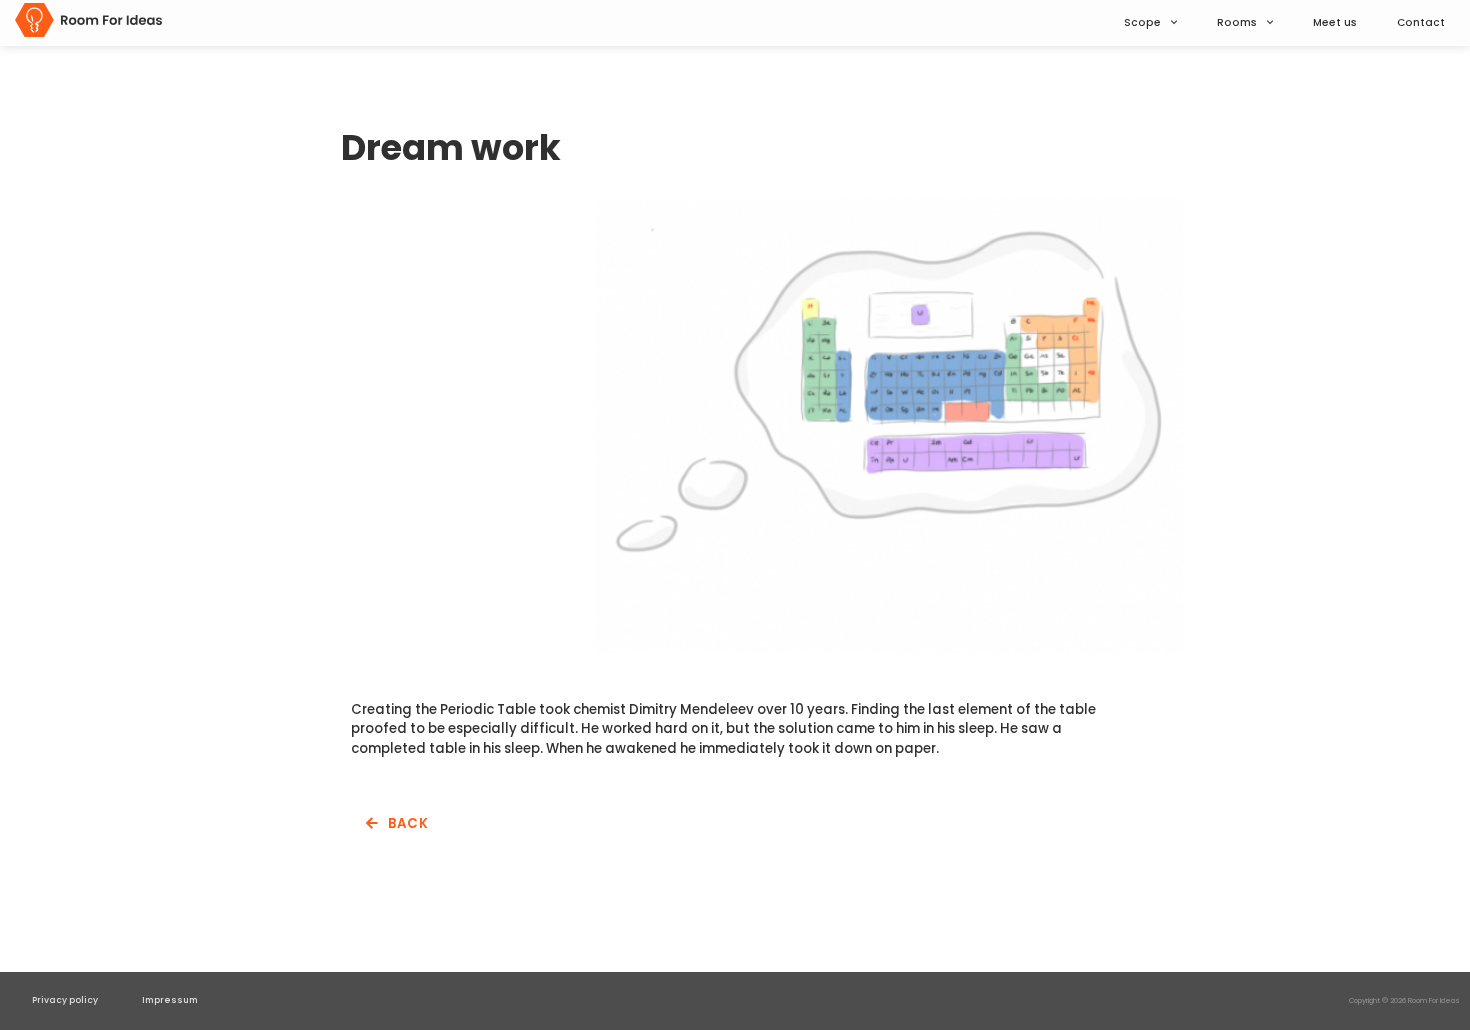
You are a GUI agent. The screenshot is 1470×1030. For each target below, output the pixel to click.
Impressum (170, 1000)
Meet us (1335, 22)
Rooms (1237, 22)
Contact (1421, 22)
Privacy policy (65, 1000)
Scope (1142, 22)
